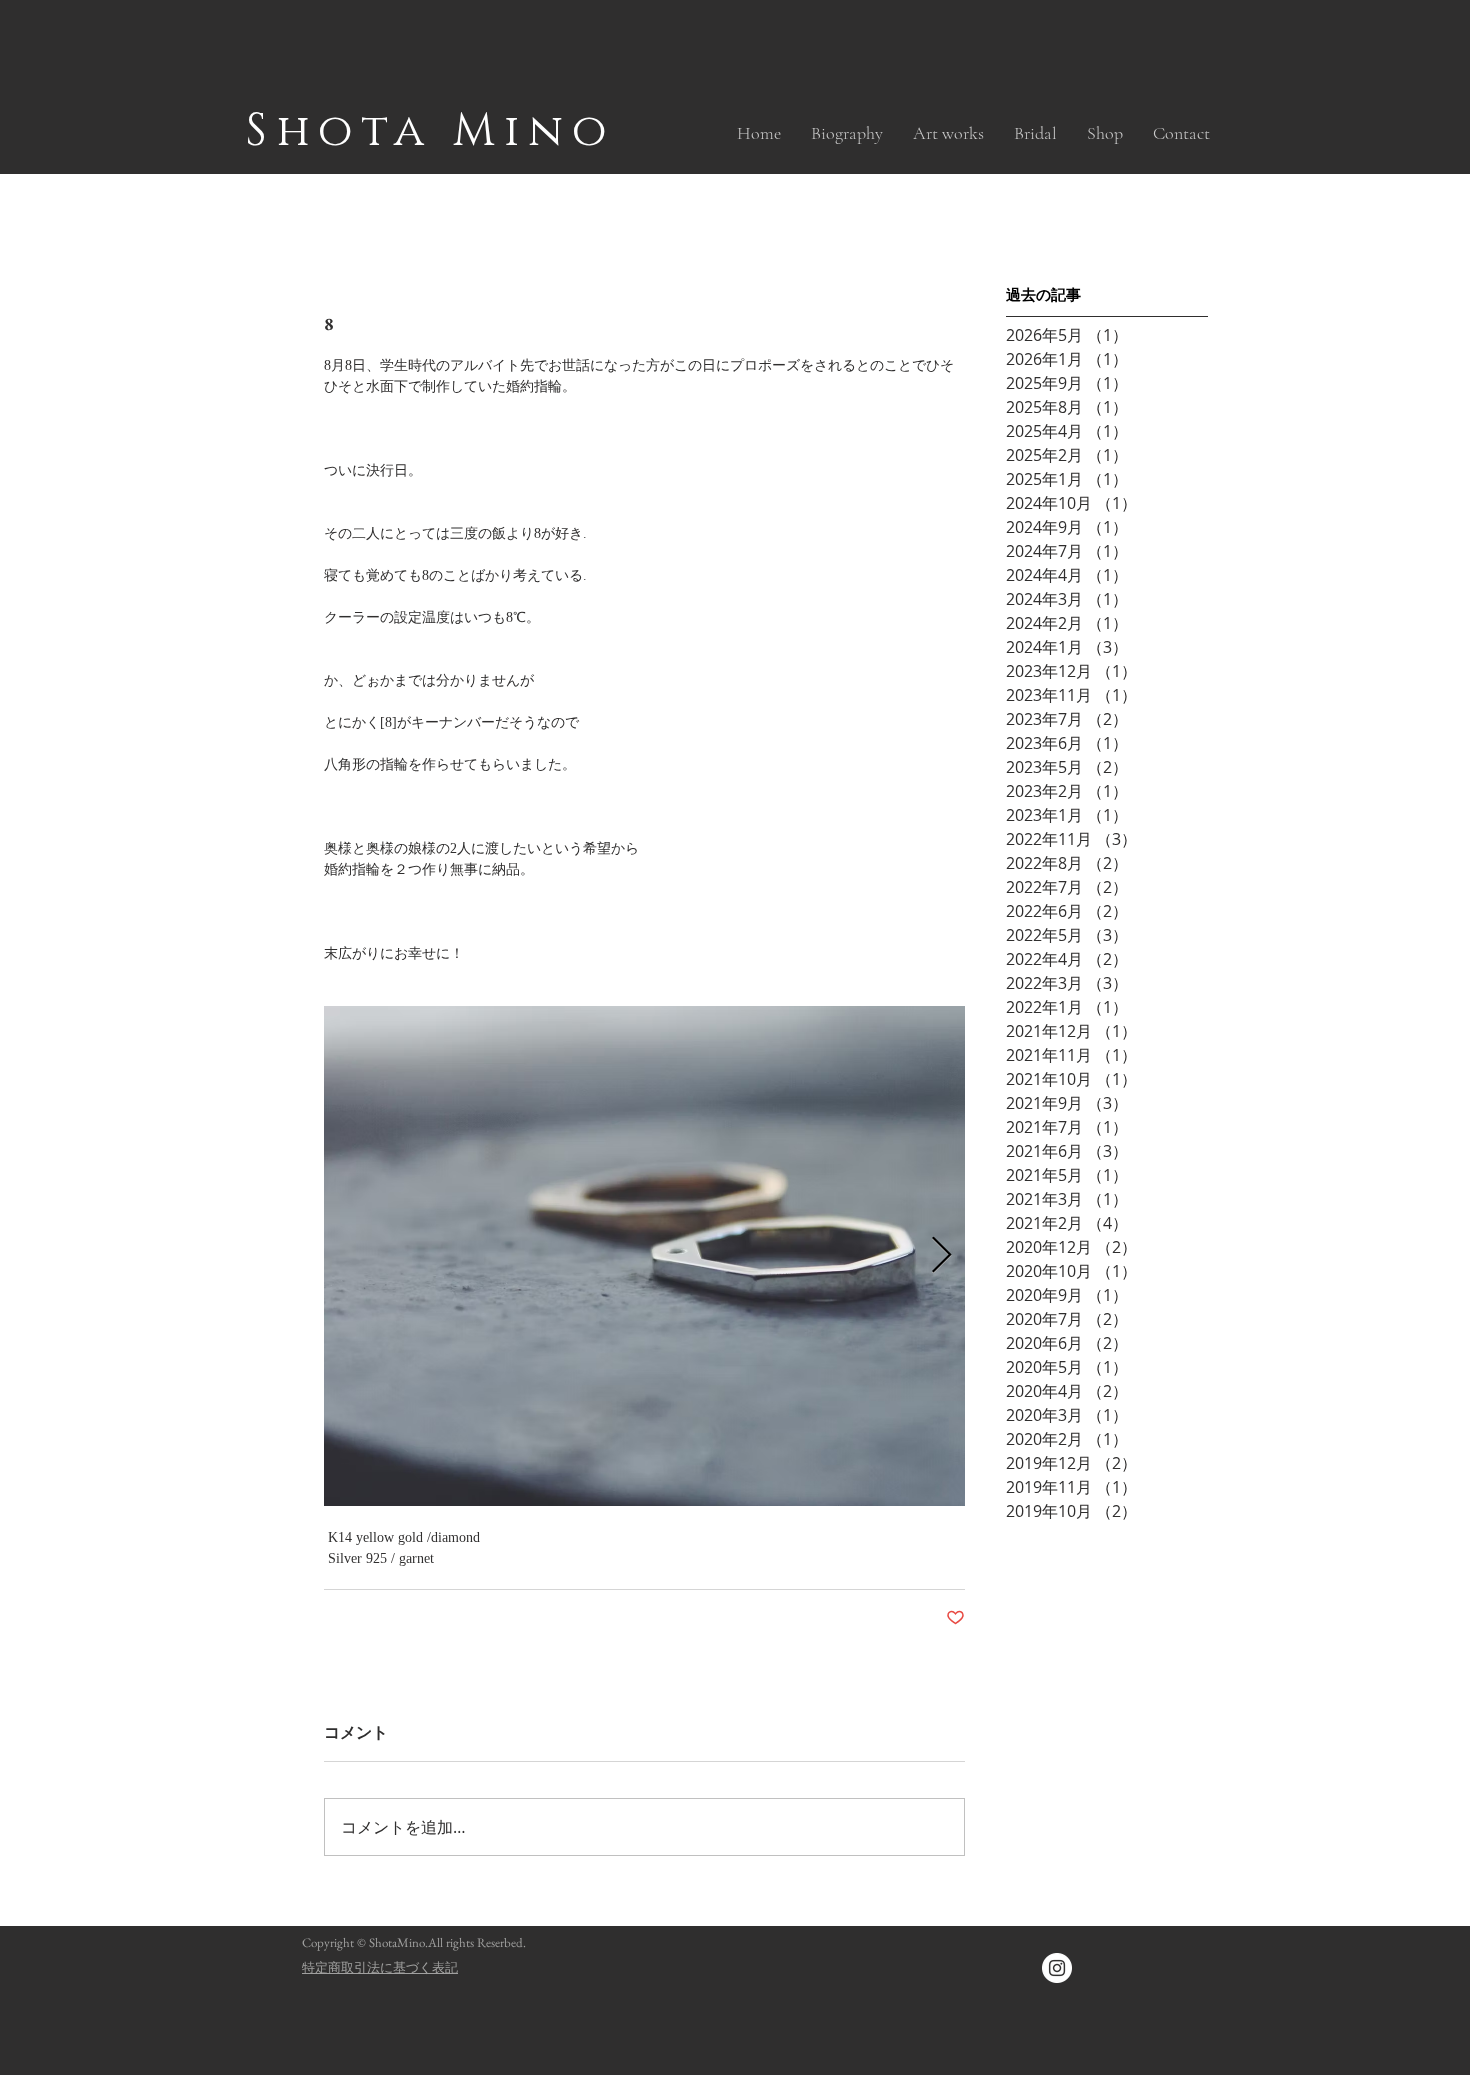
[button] (948, 133)
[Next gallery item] (941, 1256)
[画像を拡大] (644, 1256)
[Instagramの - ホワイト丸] (1057, 1968)
